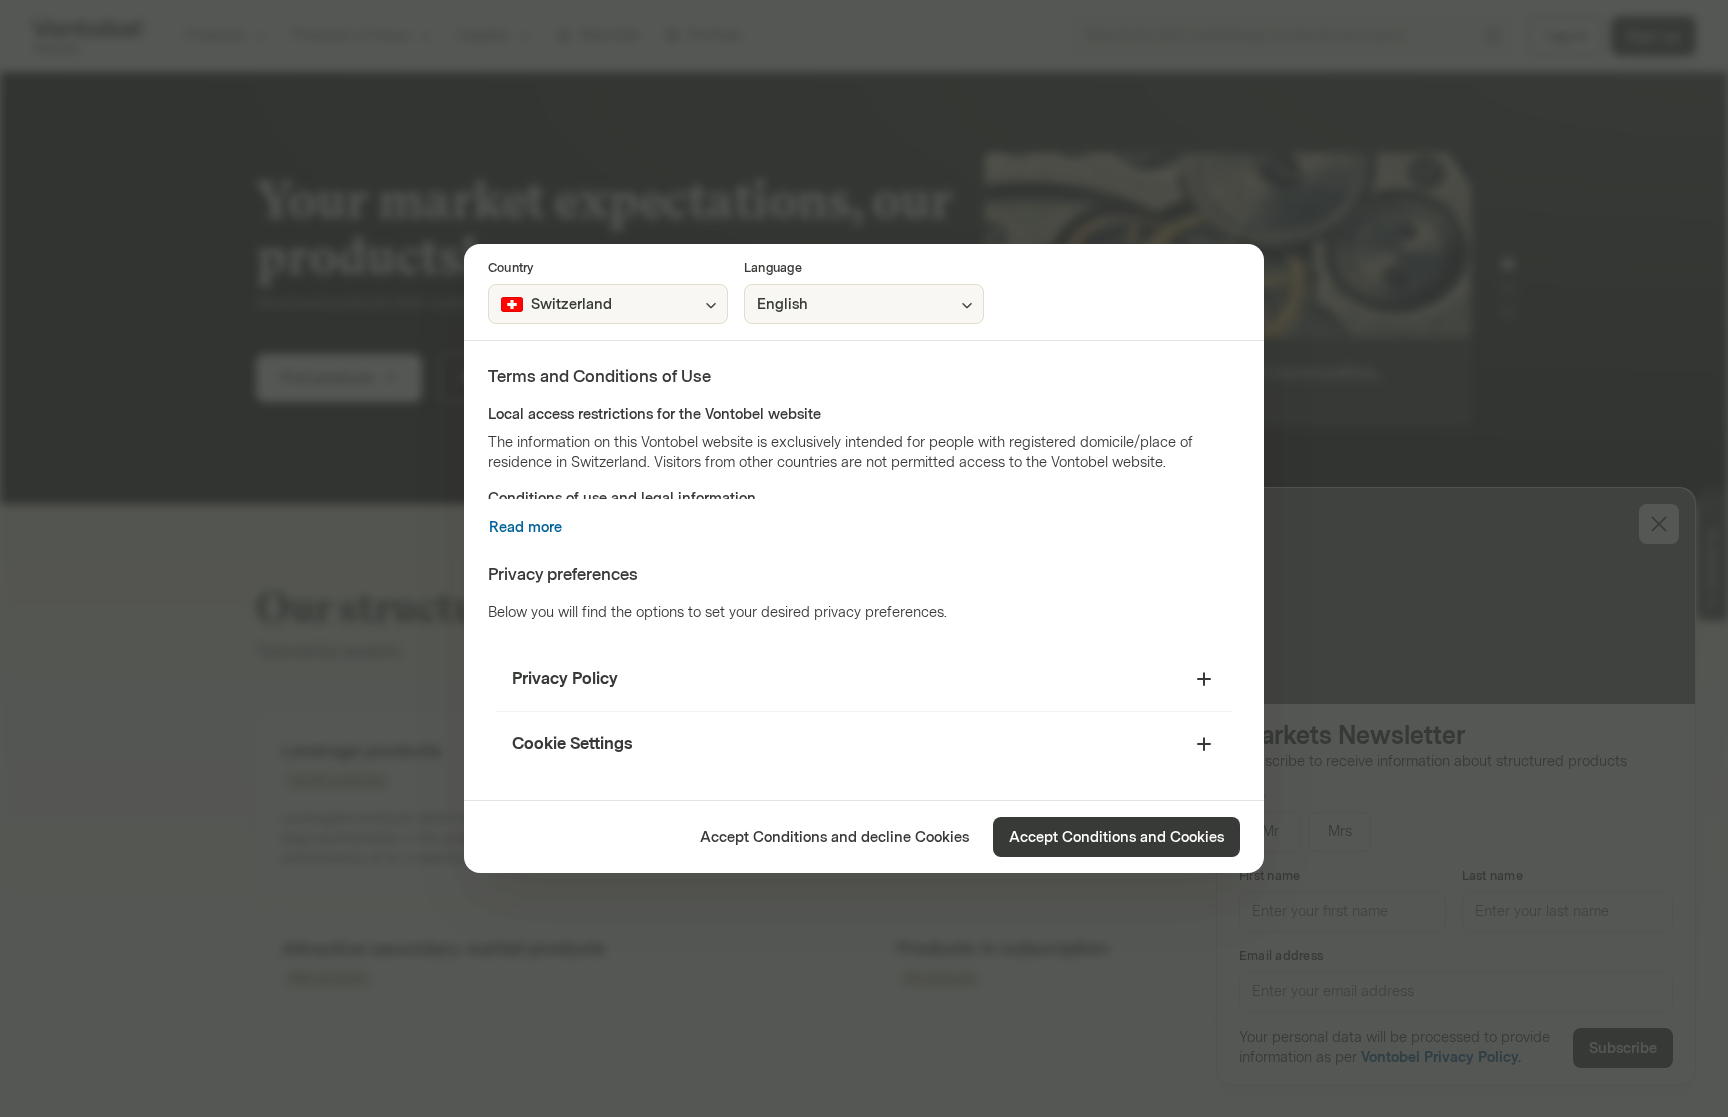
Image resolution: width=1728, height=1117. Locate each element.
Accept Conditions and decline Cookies (834, 837)
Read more (525, 527)
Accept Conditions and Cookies (1116, 837)
